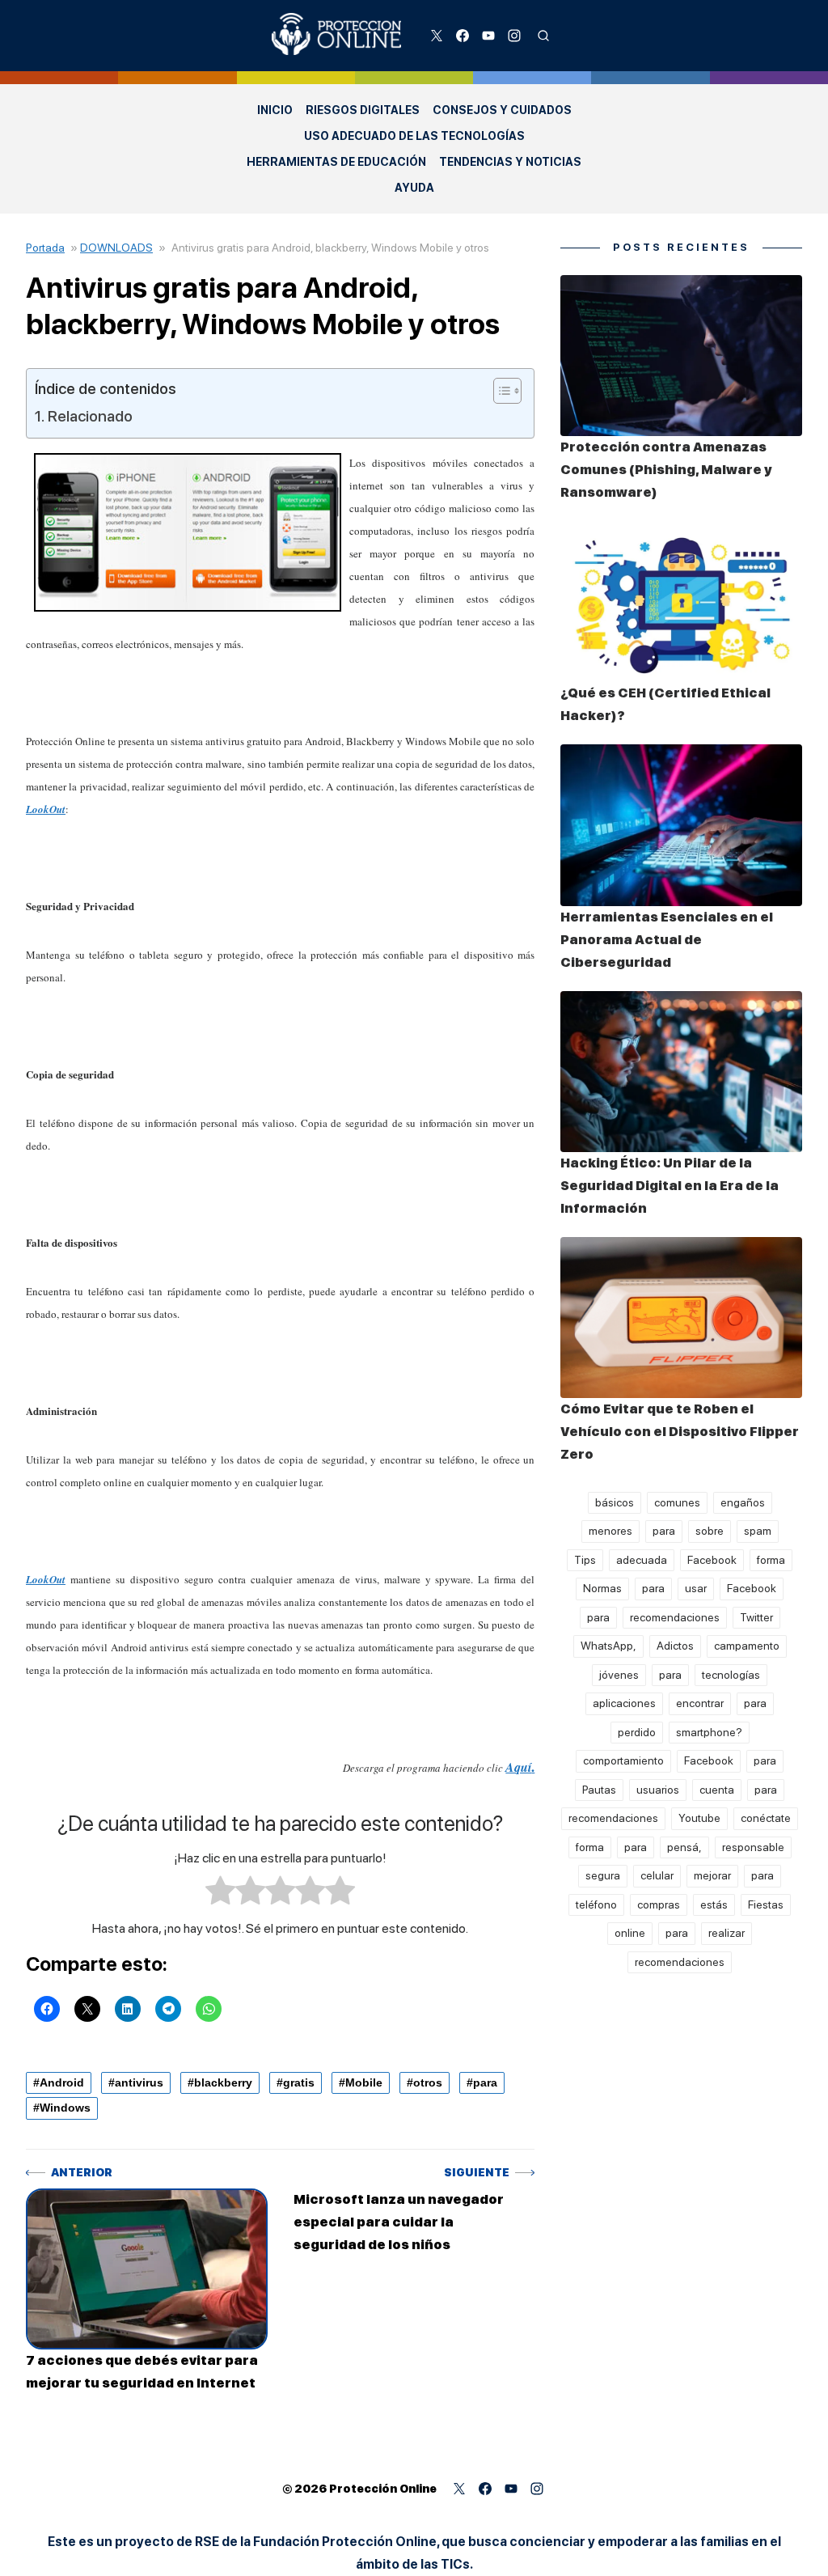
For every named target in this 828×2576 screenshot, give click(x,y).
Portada (45, 248)
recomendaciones (675, 1617)
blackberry (223, 2082)
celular (657, 1875)
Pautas (599, 1790)
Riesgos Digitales (363, 110)
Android (62, 2082)
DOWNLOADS (116, 248)
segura (603, 1875)
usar (696, 1588)
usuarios (658, 1790)
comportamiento (623, 1760)
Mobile (364, 2082)
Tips (585, 1560)
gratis (299, 2082)
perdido (637, 1732)
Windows (65, 2108)
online (630, 1933)
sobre (710, 1531)
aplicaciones (624, 1703)
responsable (753, 1847)
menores (610, 1531)
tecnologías (731, 1675)
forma (771, 1560)
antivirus (139, 2082)
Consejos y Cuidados (502, 110)
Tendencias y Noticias (510, 162)
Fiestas (766, 1904)
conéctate (766, 1818)
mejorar (712, 1875)
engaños (743, 1502)
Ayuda (414, 188)
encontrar (700, 1703)
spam (758, 1531)
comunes (677, 1502)
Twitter (756, 1617)
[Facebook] (463, 36)
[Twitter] (437, 36)
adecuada (642, 1560)
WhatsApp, (608, 1646)
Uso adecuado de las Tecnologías (414, 136)
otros (428, 2082)
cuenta (717, 1790)
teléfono (596, 1904)
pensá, (684, 1847)
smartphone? (709, 1732)
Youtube (699, 1818)
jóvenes (619, 1675)
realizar (727, 1933)
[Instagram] (514, 36)
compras (659, 1904)
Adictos (675, 1646)
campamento (747, 1646)
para (485, 2082)
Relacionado (90, 416)
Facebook (712, 1560)
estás (714, 1904)
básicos (615, 1502)
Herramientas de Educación (336, 162)
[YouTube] (488, 36)
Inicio (275, 110)
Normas (602, 1588)
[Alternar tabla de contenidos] (499, 391)
